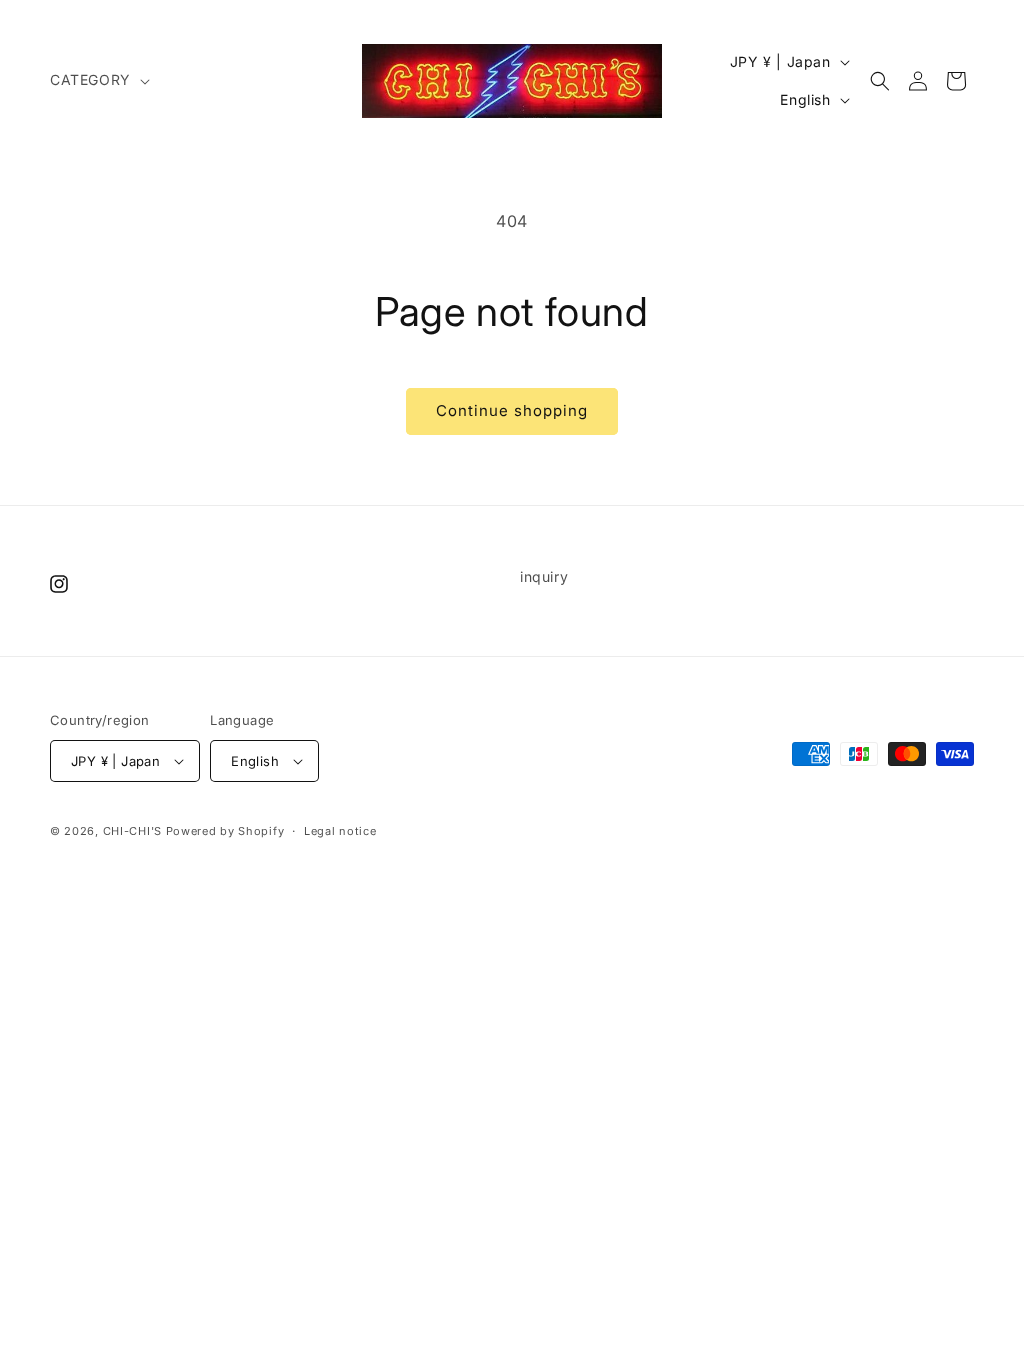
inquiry (544, 576)
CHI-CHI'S (132, 831)
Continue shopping (512, 410)
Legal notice (340, 831)
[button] (98, 80)
